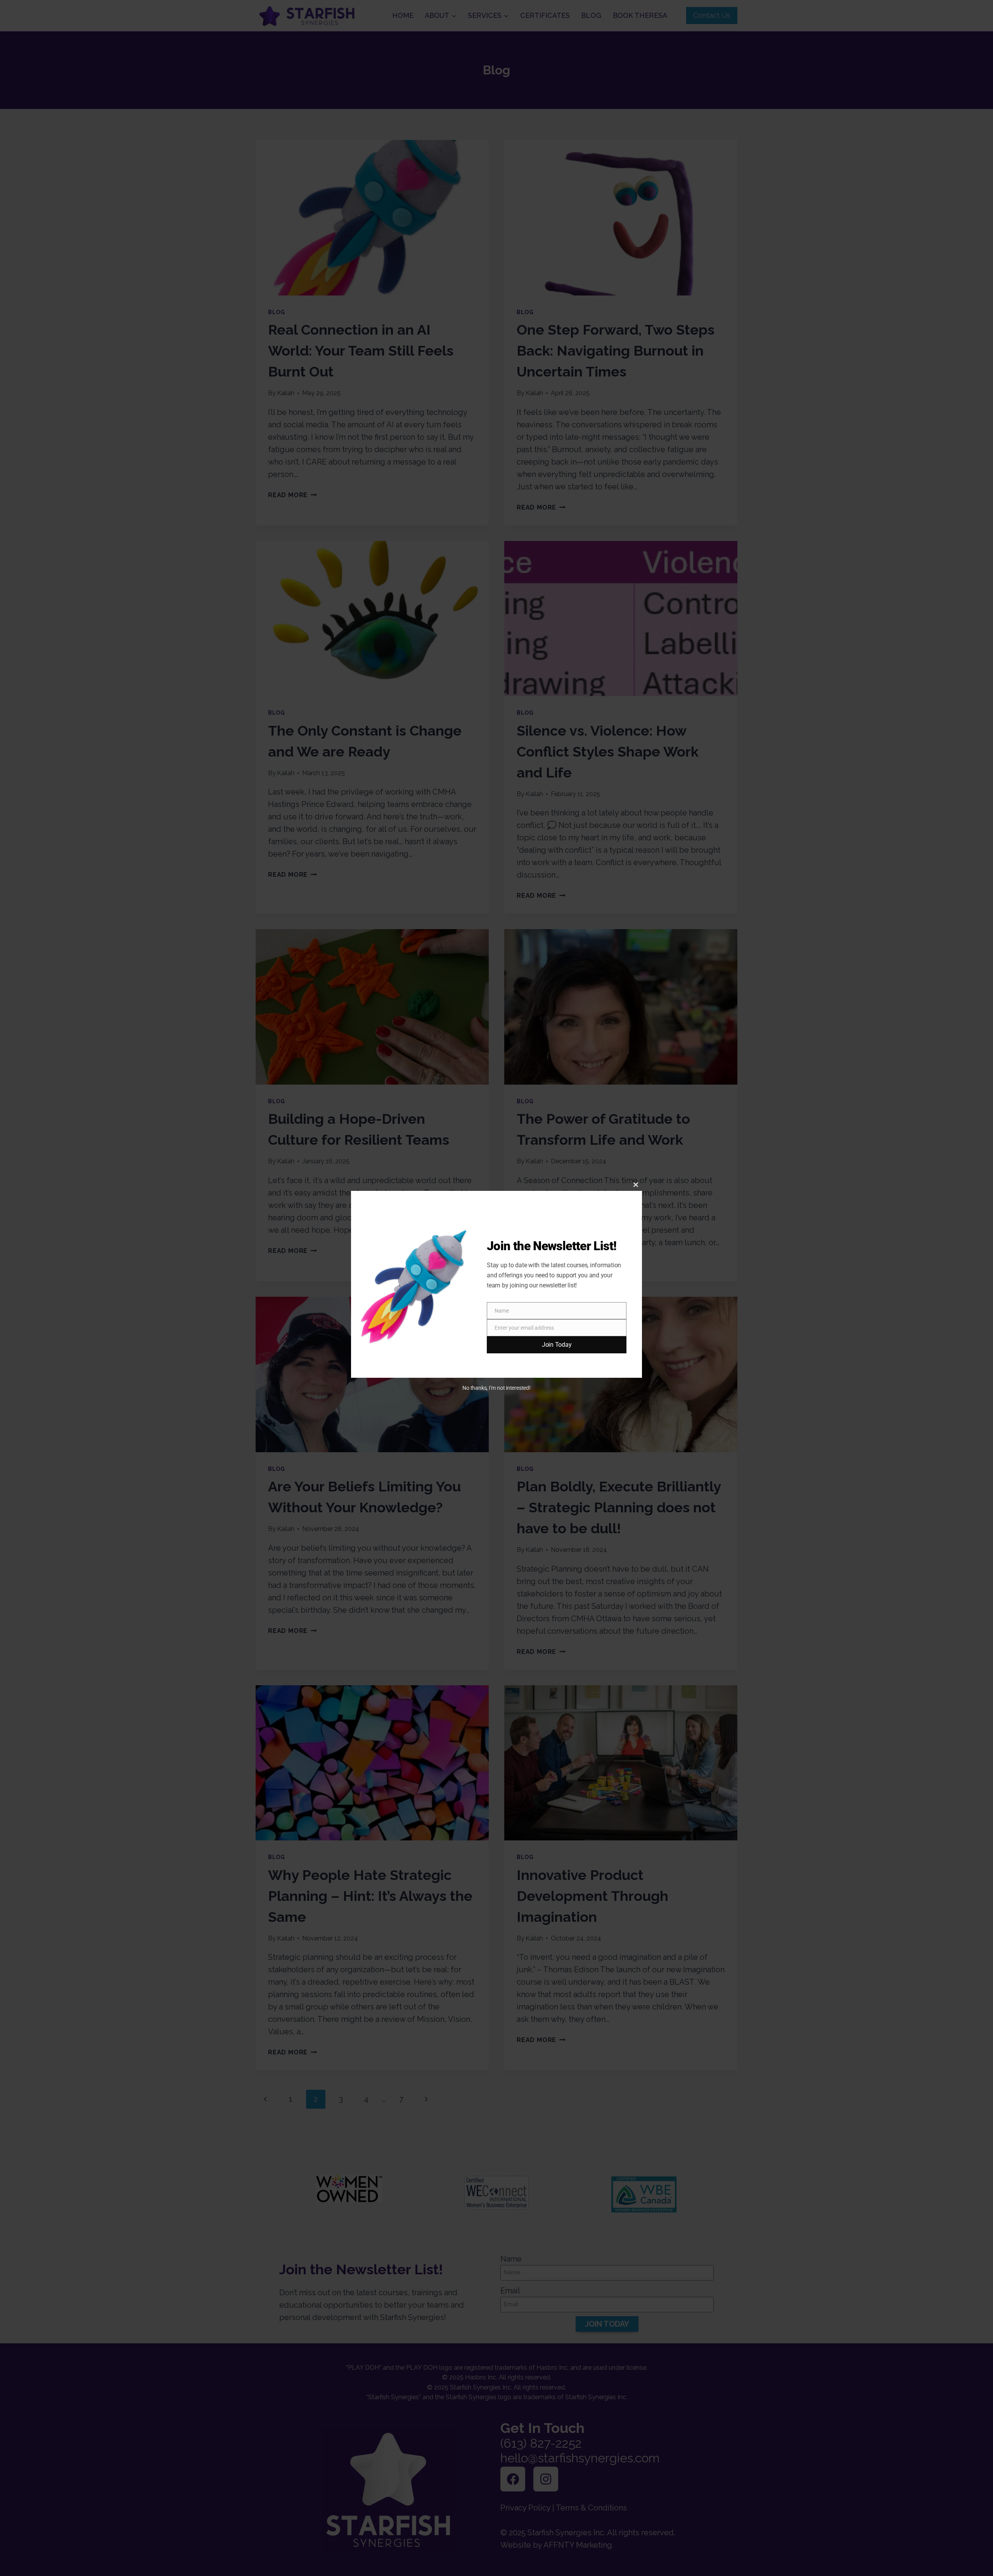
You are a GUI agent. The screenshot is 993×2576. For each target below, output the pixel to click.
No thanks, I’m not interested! (496, 1388)
